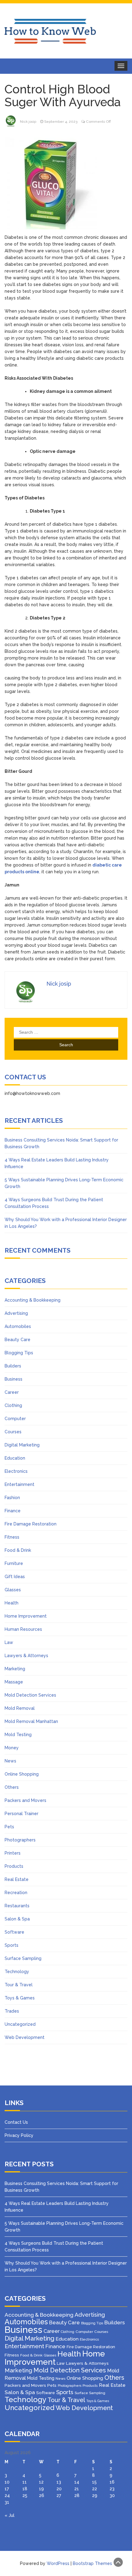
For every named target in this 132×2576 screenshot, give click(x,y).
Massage (14, 1682)
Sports (12, 1945)
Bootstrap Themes (92, 2563)
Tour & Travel (19, 1985)
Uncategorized (20, 2024)
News (10, 1761)
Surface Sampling (23, 1958)
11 (25, 2482)
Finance (13, 1511)
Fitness (12, 1537)
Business (14, 1379)
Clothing (13, 1405)
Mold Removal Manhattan (31, 1721)
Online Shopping (22, 1774)
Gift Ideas (15, 1577)
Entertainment (19, 1484)
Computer (15, 1419)
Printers (13, 1853)
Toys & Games (20, 1998)
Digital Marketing (22, 1445)
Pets (9, 1827)
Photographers (20, 1840)
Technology (17, 1972)
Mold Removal (20, 1708)
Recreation (16, 1893)
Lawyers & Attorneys (26, 1656)
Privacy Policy (19, 2135)
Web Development (25, 2037)
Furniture (14, 1563)
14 (77, 2482)
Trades (12, 2011)
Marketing (15, 1669)
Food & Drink (18, 1550)
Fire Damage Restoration (31, 1524)
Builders (13, 1366)
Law (9, 1642)
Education (15, 1458)
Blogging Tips (19, 1353)
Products (14, 1866)
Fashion (12, 1498)
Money (12, 1748)
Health (12, 1603)
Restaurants (17, 1906)
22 (95, 2489)
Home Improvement (26, 1616)
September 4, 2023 (61, 122)
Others (12, 1787)
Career (12, 1392)
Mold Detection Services (30, 1695)
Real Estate (17, 1879)
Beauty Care (17, 1340)
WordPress (58, 2563)
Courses (13, 1432)
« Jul (10, 2515)
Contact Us (16, 2122)
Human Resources (23, 1629)
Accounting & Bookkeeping (33, 1300)
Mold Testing (18, 1735)
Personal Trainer (21, 1814)
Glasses (13, 1590)
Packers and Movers (25, 1800)
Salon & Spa (17, 1919)
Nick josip (28, 122)
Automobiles (18, 1326)
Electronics (16, 1471)
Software (14, 1932)
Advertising (16, 1313)
